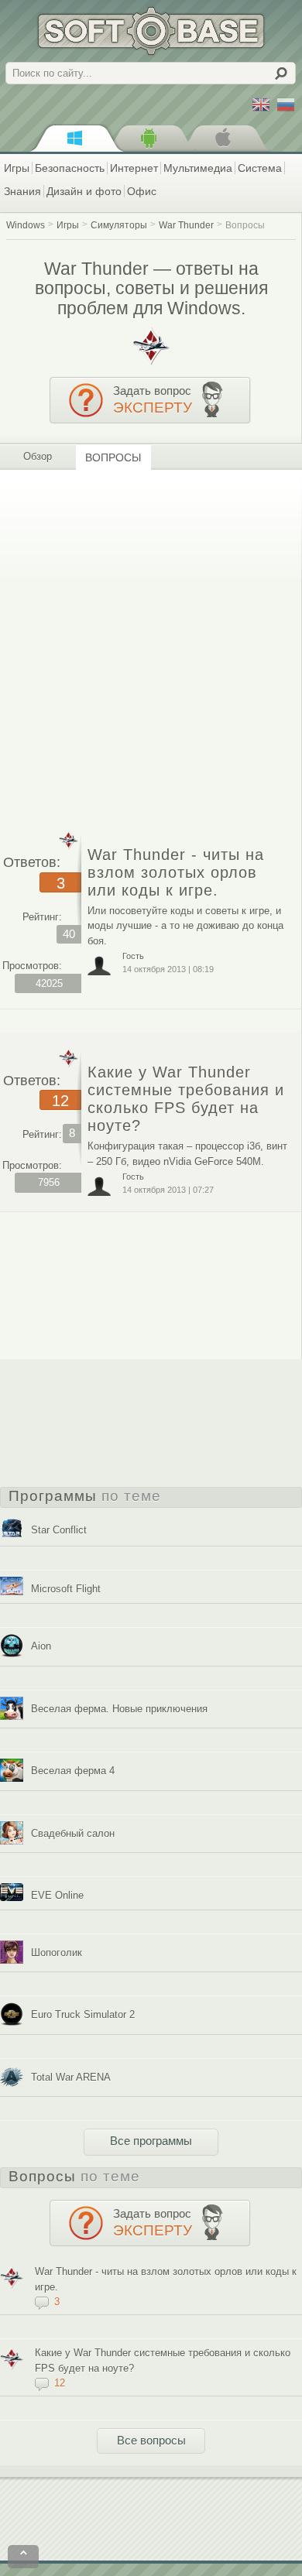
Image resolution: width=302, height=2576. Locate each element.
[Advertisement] (151, 644)
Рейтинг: (42, 917)
